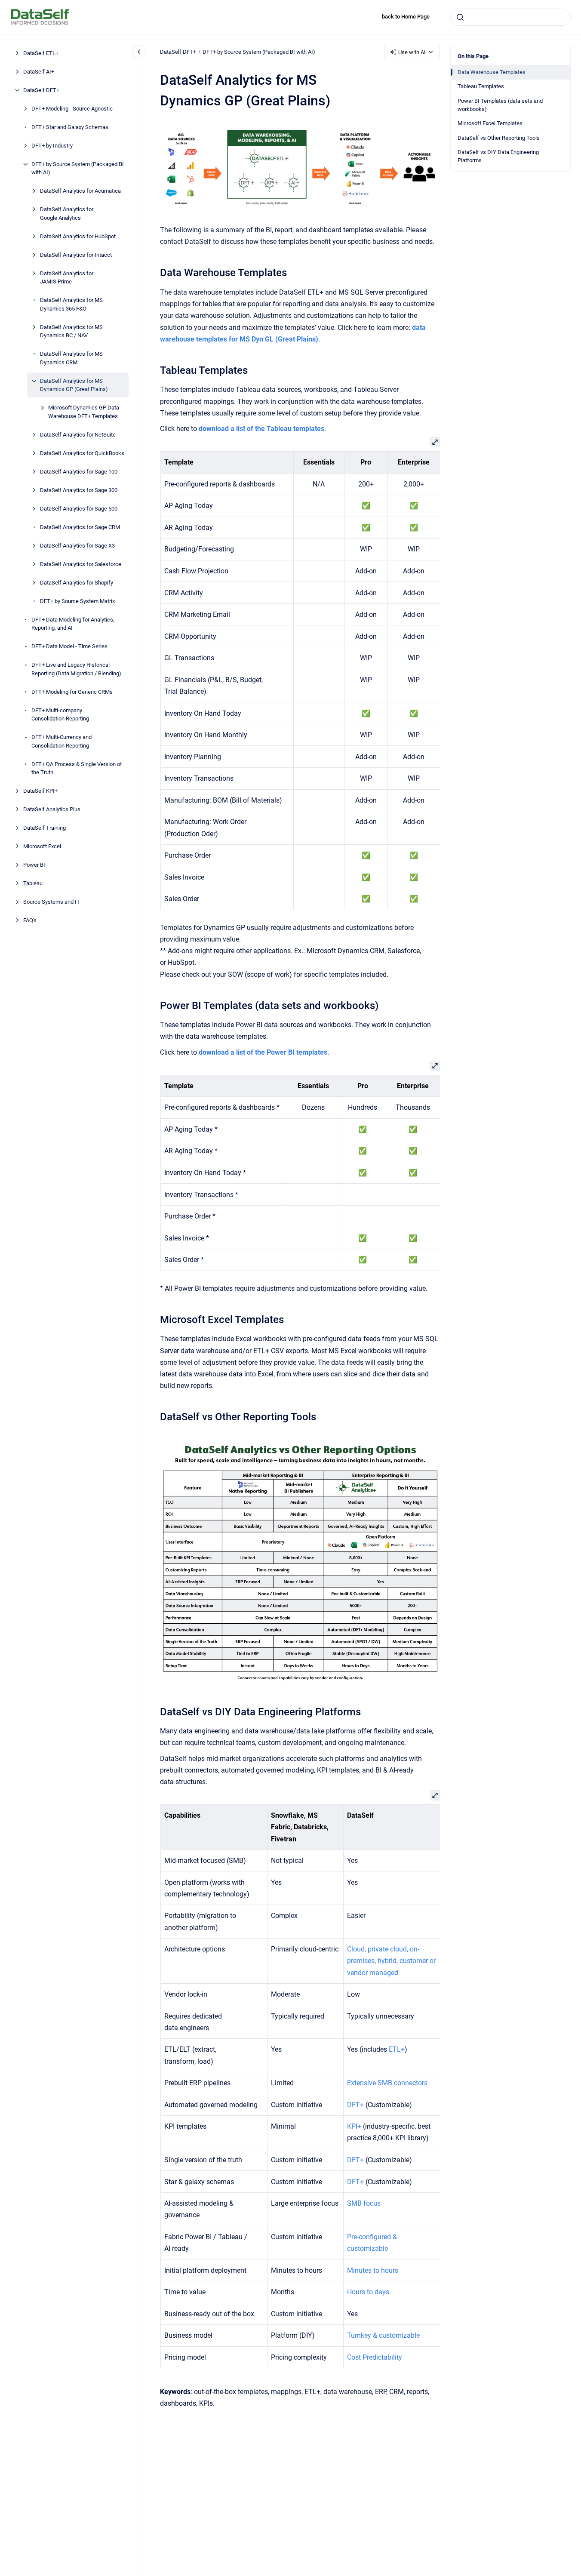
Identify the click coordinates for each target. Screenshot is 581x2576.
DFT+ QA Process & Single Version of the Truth (77, 768)
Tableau (33, 883)
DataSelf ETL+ (41, 53)
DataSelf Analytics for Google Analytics (67, 214)
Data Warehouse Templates (492, 72)
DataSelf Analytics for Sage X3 (77, 546)
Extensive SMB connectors (387, 2083)
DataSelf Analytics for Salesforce (81, 564)
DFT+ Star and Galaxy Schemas (70, 127)
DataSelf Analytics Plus (52, 809)
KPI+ (354, 2126)
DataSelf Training (45, 828)
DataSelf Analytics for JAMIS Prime (67, 278)
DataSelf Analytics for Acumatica (80, 191)
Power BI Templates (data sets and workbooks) (500, 105)
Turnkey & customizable (383, 2335)
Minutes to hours (372, 2270)
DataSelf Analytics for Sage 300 (79, 490)
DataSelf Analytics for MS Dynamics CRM (71, 358)
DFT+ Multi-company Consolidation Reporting (60, 715)
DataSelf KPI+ (40, 791)
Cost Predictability (374, 2357)
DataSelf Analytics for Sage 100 (79, 472)
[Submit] (460, 17)
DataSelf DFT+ (41, 90)
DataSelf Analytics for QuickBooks (82, 453)
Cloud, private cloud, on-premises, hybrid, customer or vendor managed (391, 1961)
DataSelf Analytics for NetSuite (78, 435)
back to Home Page (406, 17)
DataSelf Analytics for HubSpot (78, 236)
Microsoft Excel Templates (490, 123)
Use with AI (412, 52)
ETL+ (396, 2049)
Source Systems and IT (52, 902)
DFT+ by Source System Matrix (77, 601)
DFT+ (355, 2105)
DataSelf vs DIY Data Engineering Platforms (498, 156)
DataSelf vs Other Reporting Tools (499, 138)
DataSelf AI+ (39, 72)
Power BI (34, 865)
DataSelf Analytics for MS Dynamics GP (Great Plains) (74, 385)
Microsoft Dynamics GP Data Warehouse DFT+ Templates (84, 412)
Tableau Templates (481, 86)
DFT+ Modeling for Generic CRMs (72, 692)
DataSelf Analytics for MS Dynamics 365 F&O (71, 304)
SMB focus (363, 2203)
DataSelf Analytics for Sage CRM (80, 527)
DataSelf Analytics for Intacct (76, 255)
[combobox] (510, 17)
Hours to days (368, 2292)
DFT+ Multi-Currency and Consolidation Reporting (61, 741)
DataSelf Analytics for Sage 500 (79, 509)
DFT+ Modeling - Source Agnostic (72, 109)
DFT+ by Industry (52, 146)
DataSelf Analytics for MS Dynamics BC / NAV (71, 331)
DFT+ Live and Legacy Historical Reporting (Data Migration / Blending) (76, 669)
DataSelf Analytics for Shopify (77, 583)
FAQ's (30, 920)
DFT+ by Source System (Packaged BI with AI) (78, 168)
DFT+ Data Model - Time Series (69, 646)
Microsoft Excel (42, 846)
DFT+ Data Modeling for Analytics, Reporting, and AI (73, 624)
